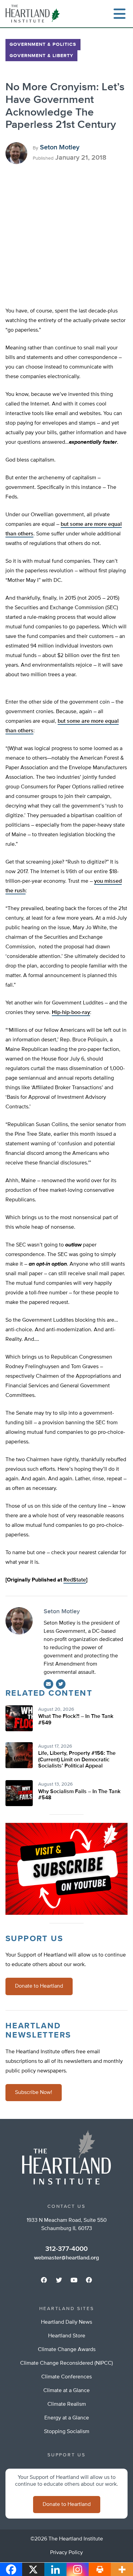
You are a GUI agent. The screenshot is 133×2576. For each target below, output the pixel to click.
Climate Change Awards (67, 2350)
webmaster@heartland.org (66, 2258)
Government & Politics (43, 44)
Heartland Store (67, 2336)
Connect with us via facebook (44, 2280)
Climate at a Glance (66, 2391)
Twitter (61, 1684)
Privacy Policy (66, 2553)
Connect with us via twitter (59, 2280)
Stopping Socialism (67, 2432)
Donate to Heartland (39, 1986)
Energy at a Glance (67, 2418)
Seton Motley (60, 147)
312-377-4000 (66, 2249)
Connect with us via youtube (74, 2280)
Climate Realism (67, 2404)
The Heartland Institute (34, 14)
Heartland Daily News (66, 2322)
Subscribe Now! (34, 2093)
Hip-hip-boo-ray (71, 1013)
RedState (75, 1580)
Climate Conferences (66, 2377)
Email (48, 1684)
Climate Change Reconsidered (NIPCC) (66, 2363)
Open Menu (119, 14)
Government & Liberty (41, 56)
